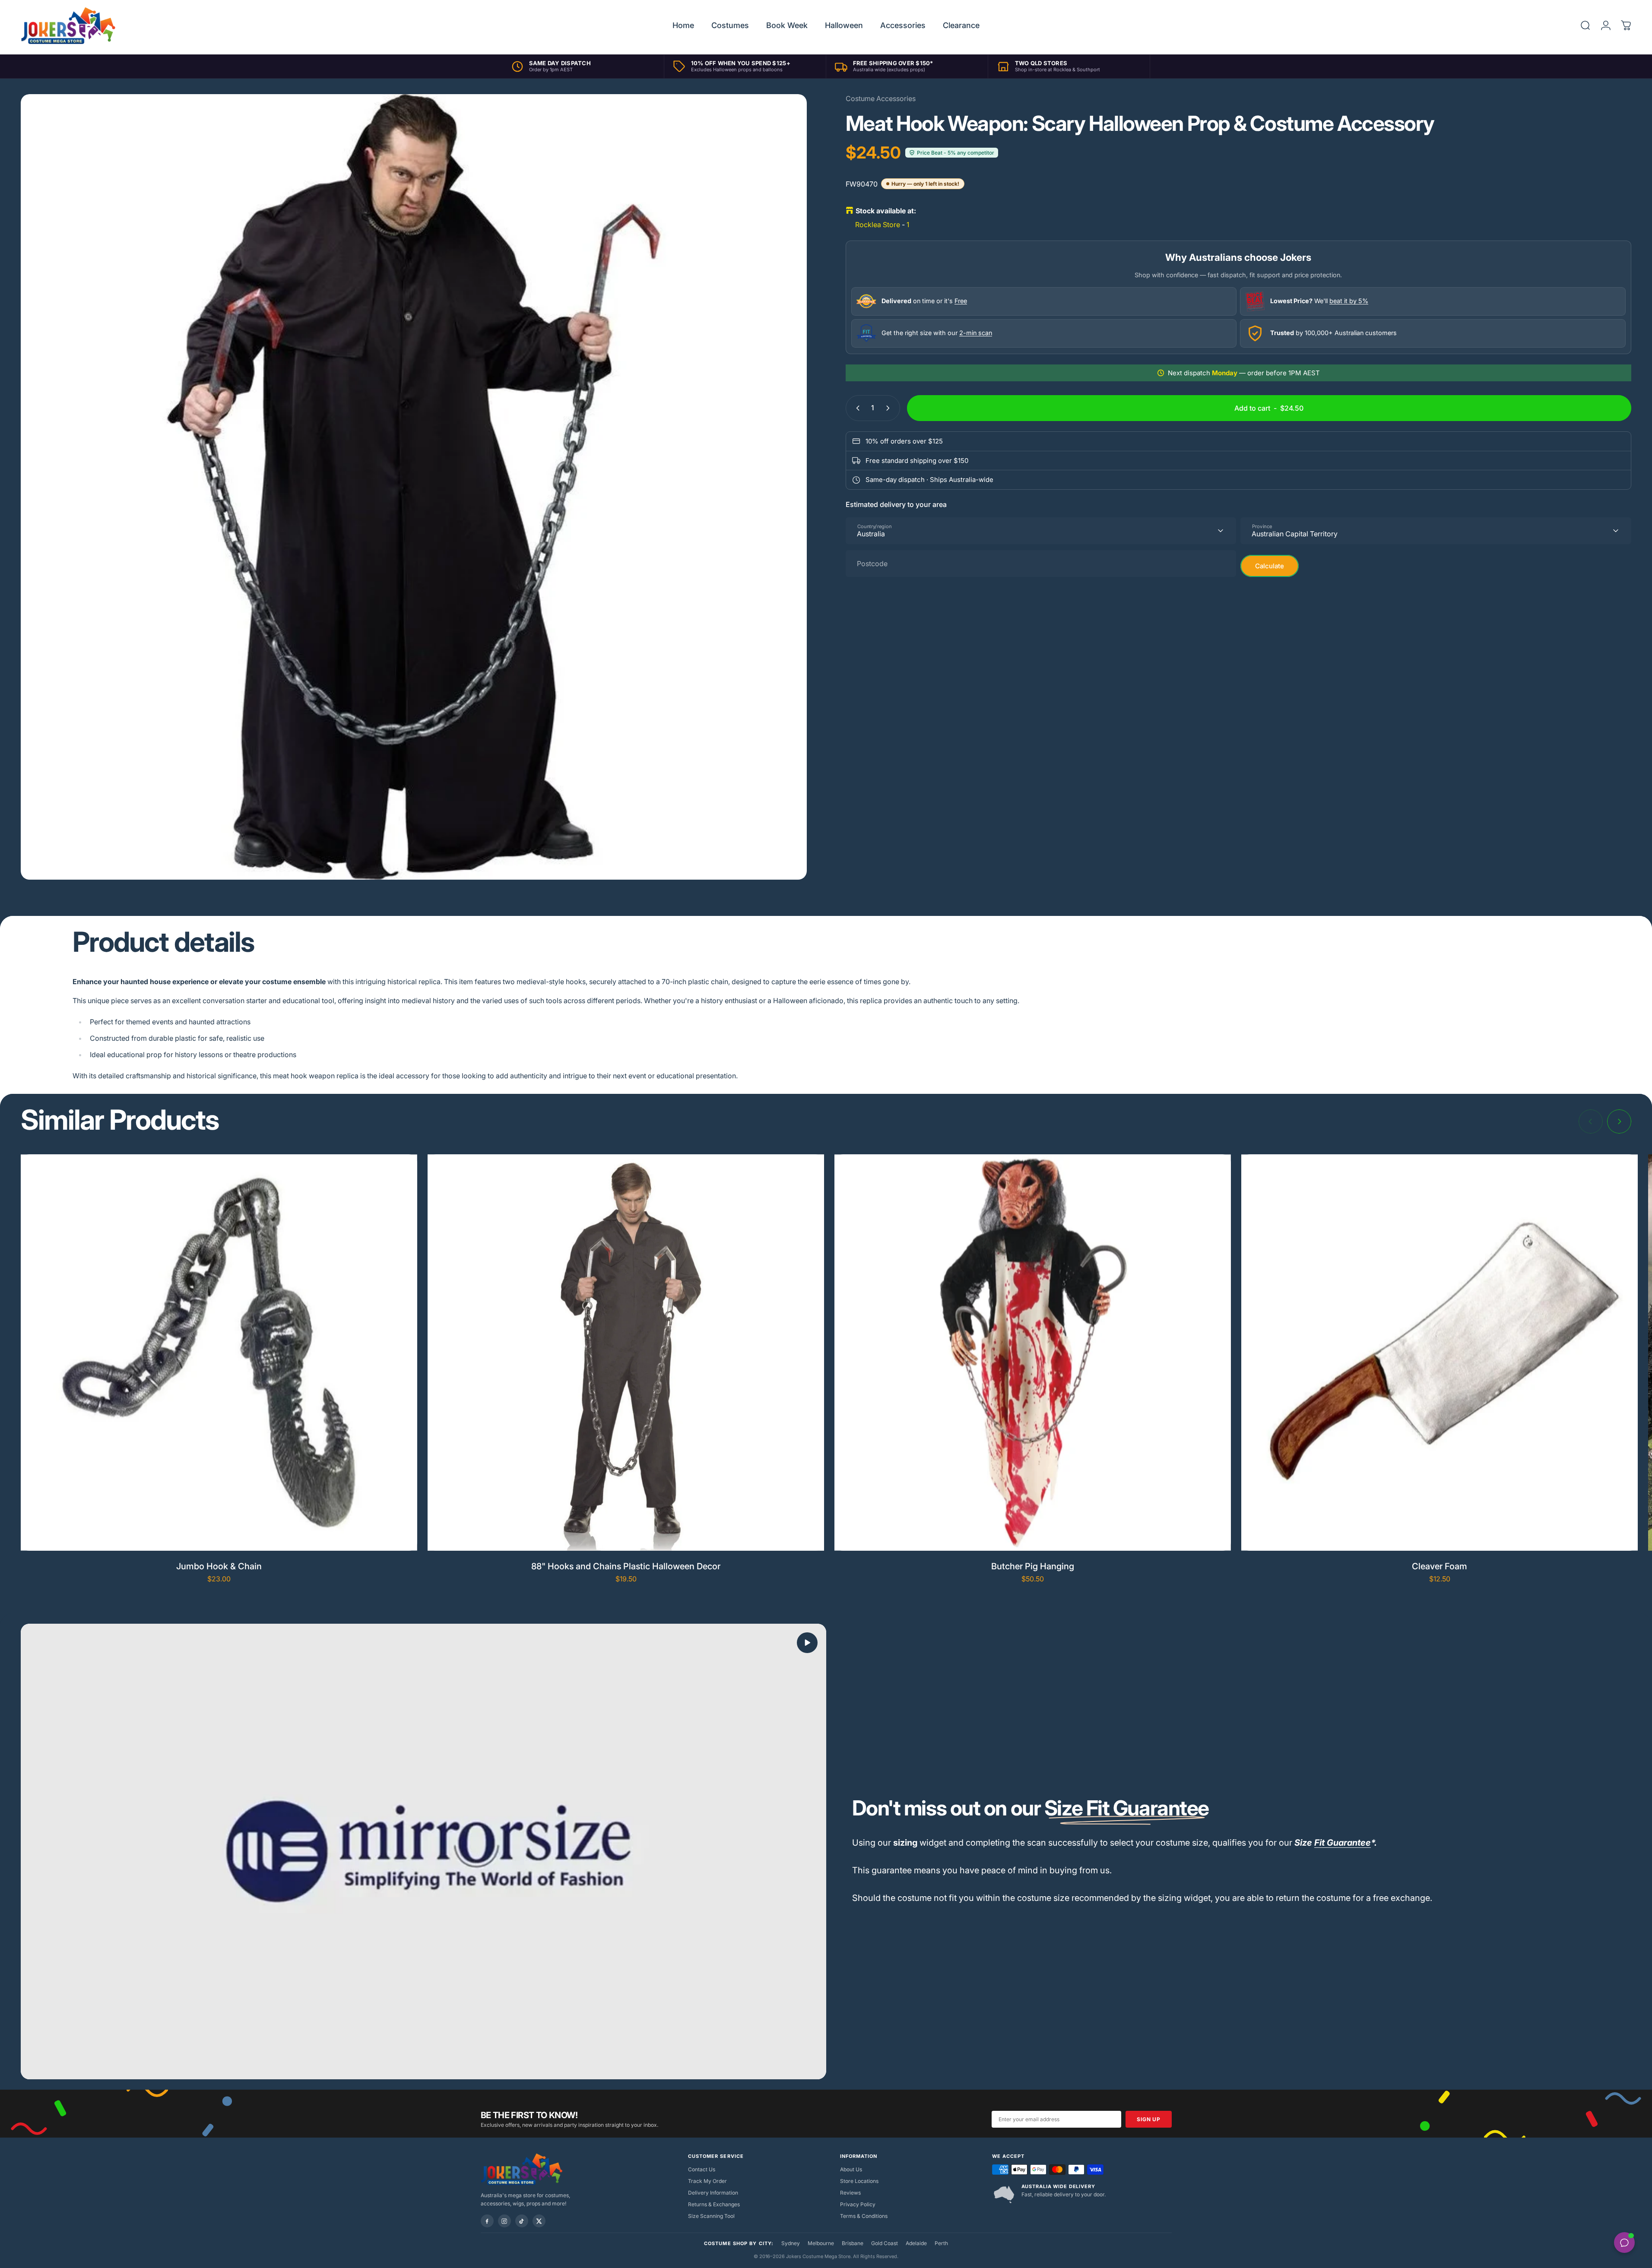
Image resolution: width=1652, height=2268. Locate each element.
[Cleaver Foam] (1440, 1353)
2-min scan (976, 333)
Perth (941, 2243)
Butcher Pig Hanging (1033, 1566)
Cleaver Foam (1440, 1566)
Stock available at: (886, 211)
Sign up (1148, 2119)
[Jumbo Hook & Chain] (219, 1353)
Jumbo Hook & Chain (219, 1566)
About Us (851, 2169)
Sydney (791, 2243)
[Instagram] (504, 2221)
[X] (539, 2221)
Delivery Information (713, 2193)
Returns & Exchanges (714, 2204)
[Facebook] (487, 2221)
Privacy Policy (858, 2204)
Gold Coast (885, 2243)
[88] (626, 1353)
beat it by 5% (1349, 301)
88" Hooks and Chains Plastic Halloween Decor (626, 1566)
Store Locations (859, 2181)
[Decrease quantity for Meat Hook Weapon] (856, 408)
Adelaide (916, 2243)
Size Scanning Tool (711, 2216)
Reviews (850, 2193)
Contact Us (702, 2169)
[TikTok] (522, 2221)
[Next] (1619, 1121)
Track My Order (707, 2181)
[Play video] (423, 1851)
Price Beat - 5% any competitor (956, 153)
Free (961, 301)
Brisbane (853, 2243)
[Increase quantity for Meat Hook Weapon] (890, 408)
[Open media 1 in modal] (414, 487)
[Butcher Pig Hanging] (1033, 1353)
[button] (807, 1643)
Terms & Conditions (864, 2216)
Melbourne (821, 2243)
